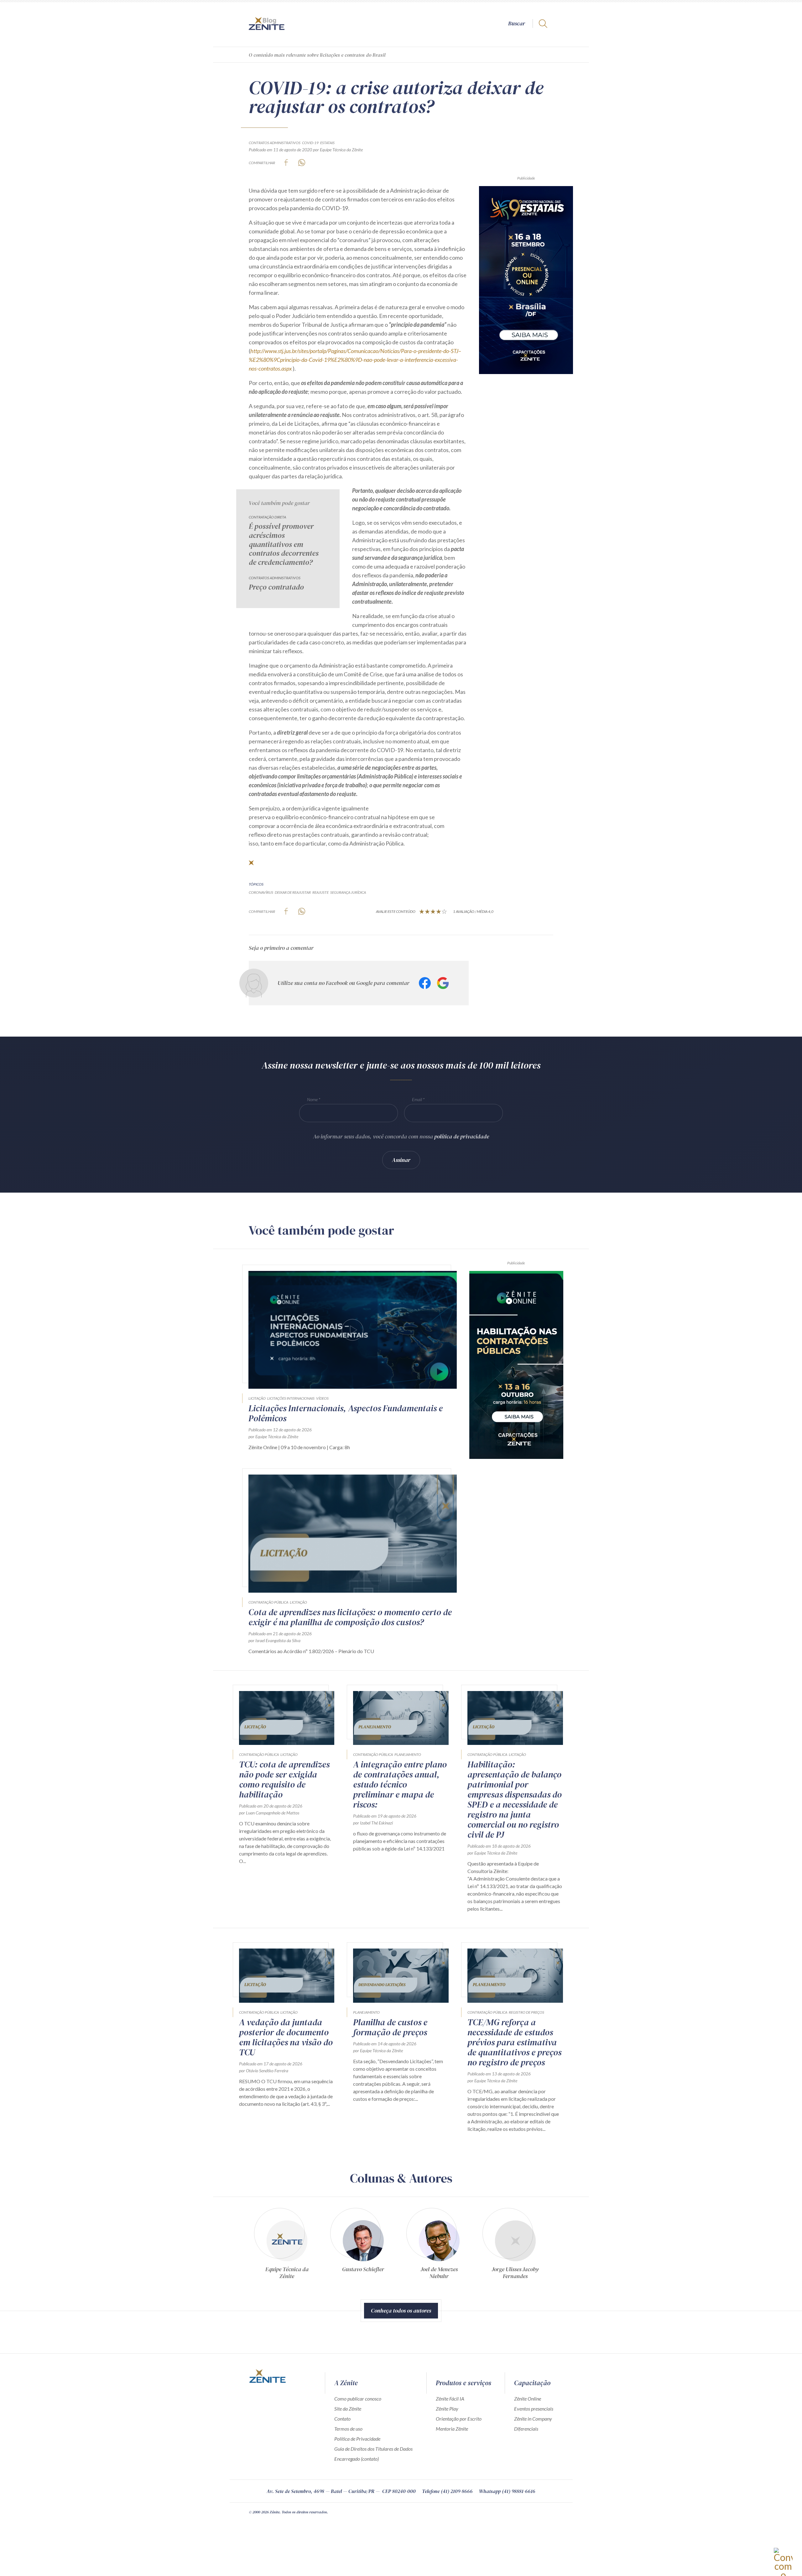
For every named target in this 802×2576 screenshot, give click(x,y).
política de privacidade (462, 1136)
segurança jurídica (348, 892)
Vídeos (322, 1398)
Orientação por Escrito (459, 2419)
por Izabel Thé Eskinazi (373, 1823)
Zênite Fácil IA (450, 2399)
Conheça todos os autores (401, 2311)
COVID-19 (310, 143)
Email (417, 1099)
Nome (312, 1099)
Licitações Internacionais (291, 1398)
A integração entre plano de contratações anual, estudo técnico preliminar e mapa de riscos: (400, 1784)
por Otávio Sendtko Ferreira (264, 2071)
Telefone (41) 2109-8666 (447, 2491)
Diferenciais (526, 2429)
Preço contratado (276, 587)
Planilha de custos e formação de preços (390, 2027)
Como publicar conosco (358, 2399)
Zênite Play (447, 2409)
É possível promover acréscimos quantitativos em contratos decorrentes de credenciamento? (284, 544)
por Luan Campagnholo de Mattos (269, 1813)
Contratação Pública (268, 1602)
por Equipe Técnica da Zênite (338, 150)
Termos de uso (348, 2429)
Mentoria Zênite (452, 2429)
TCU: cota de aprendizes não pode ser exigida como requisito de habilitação (284, 1779)
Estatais (327, 143)
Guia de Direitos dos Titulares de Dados (373, 2449)
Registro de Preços (526, 2012)
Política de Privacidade (357, 2439)
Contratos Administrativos (275, 143)
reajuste (320, 892)
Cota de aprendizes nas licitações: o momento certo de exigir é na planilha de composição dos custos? (350, 1617)
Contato (342, 2419)
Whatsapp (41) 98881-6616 (507, 2491)
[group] (287, 2246)
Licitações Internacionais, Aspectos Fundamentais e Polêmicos (346, 1413)
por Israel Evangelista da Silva (274, 1640)
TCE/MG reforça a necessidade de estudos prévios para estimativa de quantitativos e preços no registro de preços (514, 2042)
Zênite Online (528, 2399)
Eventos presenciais (534, 2409)
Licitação (257, 1398)
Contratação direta (267, 517)
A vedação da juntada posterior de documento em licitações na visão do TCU (286, 2037)
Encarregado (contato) (357, 2459)
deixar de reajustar (293, 892)
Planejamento (408, 1754)
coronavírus (261, 892)
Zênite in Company (533, 2419)
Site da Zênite (348, 2409)
